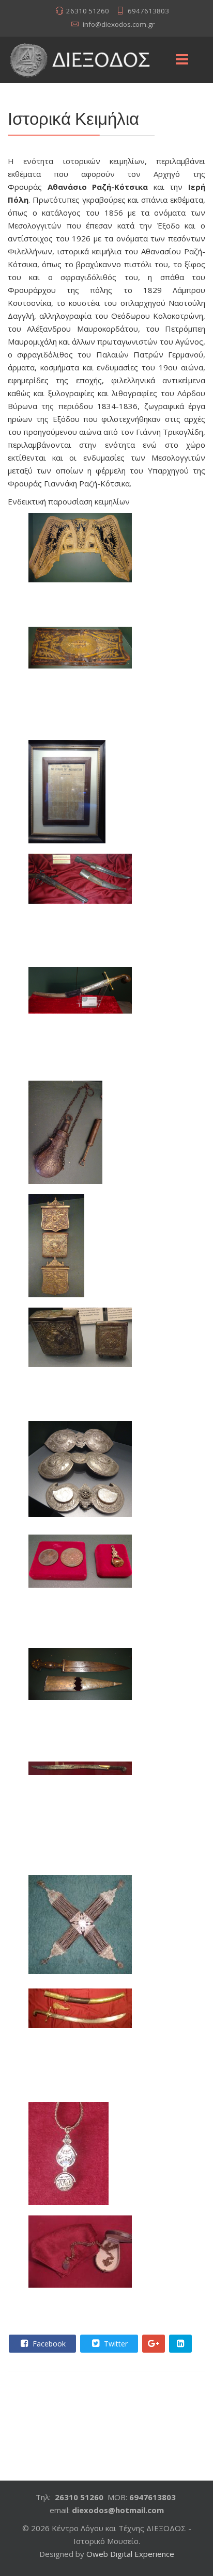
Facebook (48, 2344)
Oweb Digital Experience (130, 2554)
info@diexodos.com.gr (119, 24)
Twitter (115, 2344)
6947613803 (148, 11)
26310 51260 (88, 11)
